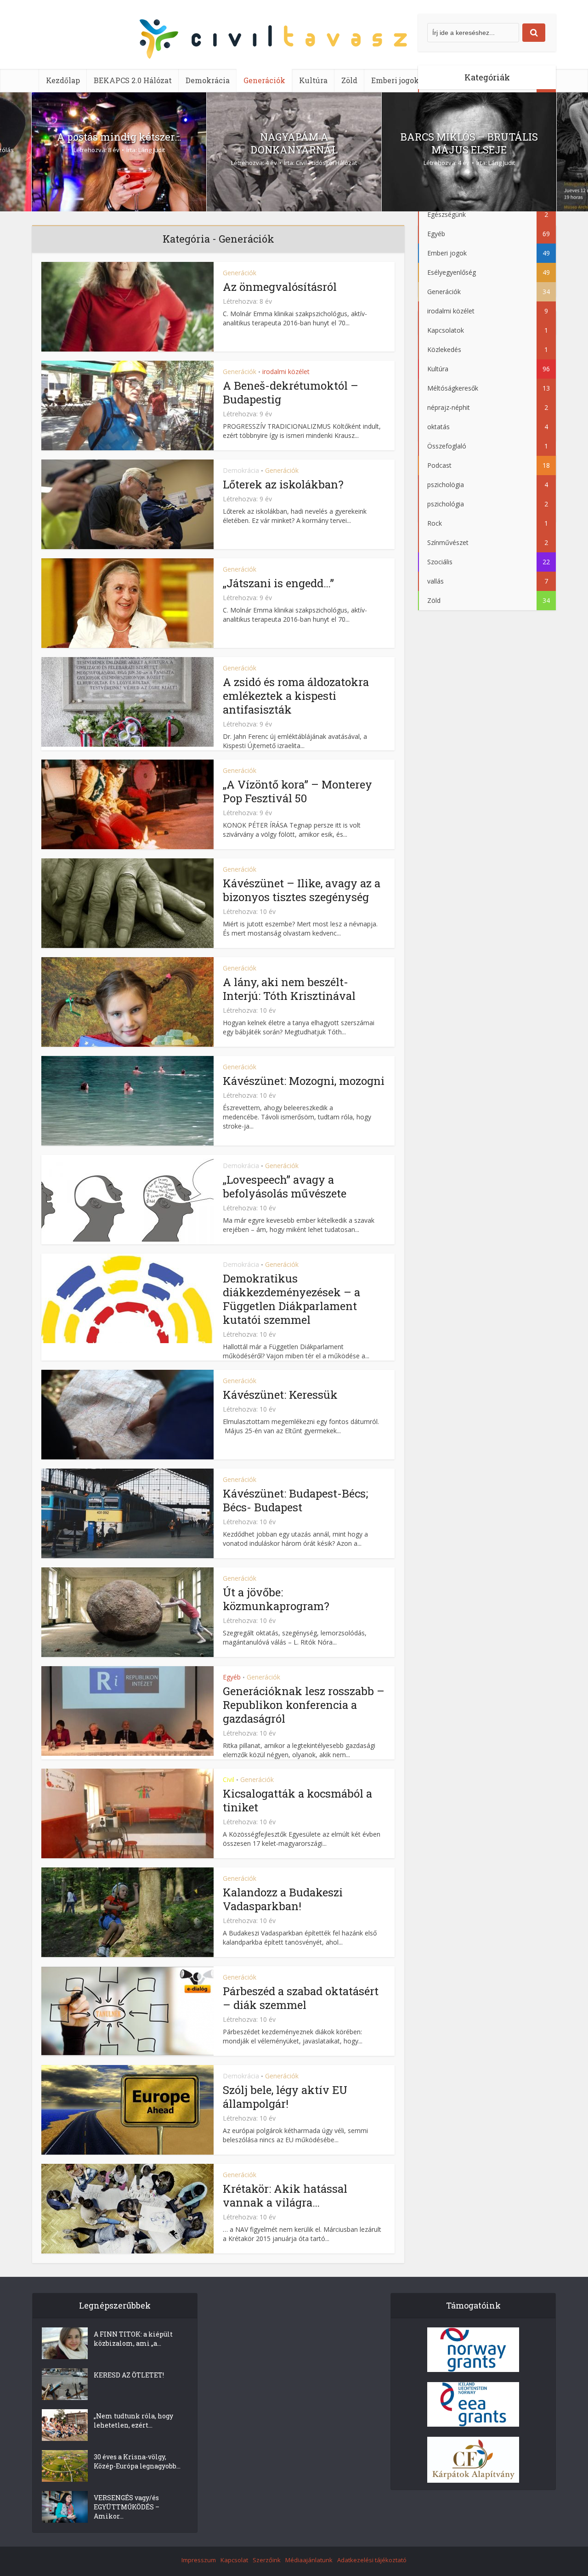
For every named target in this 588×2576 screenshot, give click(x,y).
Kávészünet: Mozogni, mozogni (304, 1081)
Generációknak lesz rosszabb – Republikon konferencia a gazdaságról (304, 1705)
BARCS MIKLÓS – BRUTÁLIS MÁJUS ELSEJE (469, 143)
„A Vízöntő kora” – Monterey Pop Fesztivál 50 (297, 791)
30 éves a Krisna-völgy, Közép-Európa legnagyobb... (137, 2461)
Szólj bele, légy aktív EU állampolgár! (285, 2097)
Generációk (264, 80)
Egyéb (232, 1677)
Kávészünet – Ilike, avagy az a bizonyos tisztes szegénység (302, 890)
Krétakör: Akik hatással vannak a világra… (285, 2196)
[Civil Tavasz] (294, 41)
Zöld (349, 80)
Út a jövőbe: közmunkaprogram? (276, 1599)
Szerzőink (267, 2560)
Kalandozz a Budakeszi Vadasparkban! (283, 1899)
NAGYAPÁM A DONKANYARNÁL (294, 143)
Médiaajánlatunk (309, 2560)
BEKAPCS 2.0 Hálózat (133, 80)
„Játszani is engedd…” (278, 583)
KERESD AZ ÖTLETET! (129, 2375)
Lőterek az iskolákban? (283, 484)
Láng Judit (152, 150)
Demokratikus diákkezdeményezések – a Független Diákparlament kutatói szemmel (291, 1299)
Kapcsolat (234, 2560)
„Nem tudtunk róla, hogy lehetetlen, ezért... (133, 2420)
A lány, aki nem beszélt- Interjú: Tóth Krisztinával (289, 989)
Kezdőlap (63, 80)
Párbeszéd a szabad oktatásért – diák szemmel (301, 1998)
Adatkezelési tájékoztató (372, 2560)
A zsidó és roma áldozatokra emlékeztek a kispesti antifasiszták (296, 696)
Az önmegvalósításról (280, 287)
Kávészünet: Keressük (280, 1395)
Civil (229, 1779)
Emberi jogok (395, 80)
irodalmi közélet (286, 372)
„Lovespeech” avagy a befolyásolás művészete (285, 1186)
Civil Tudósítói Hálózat (326, 163)
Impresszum (199, 2560)
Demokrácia (208, 80)
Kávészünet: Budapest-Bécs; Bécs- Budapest (295, 1500)
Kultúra (313, 80)
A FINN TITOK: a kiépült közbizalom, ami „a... (133, 2339)
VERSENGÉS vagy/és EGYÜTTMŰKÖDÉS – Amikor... (127, 2507)
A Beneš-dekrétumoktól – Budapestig (291, 392)
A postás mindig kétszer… (119, 137)
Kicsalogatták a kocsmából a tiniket (297, 1800)
